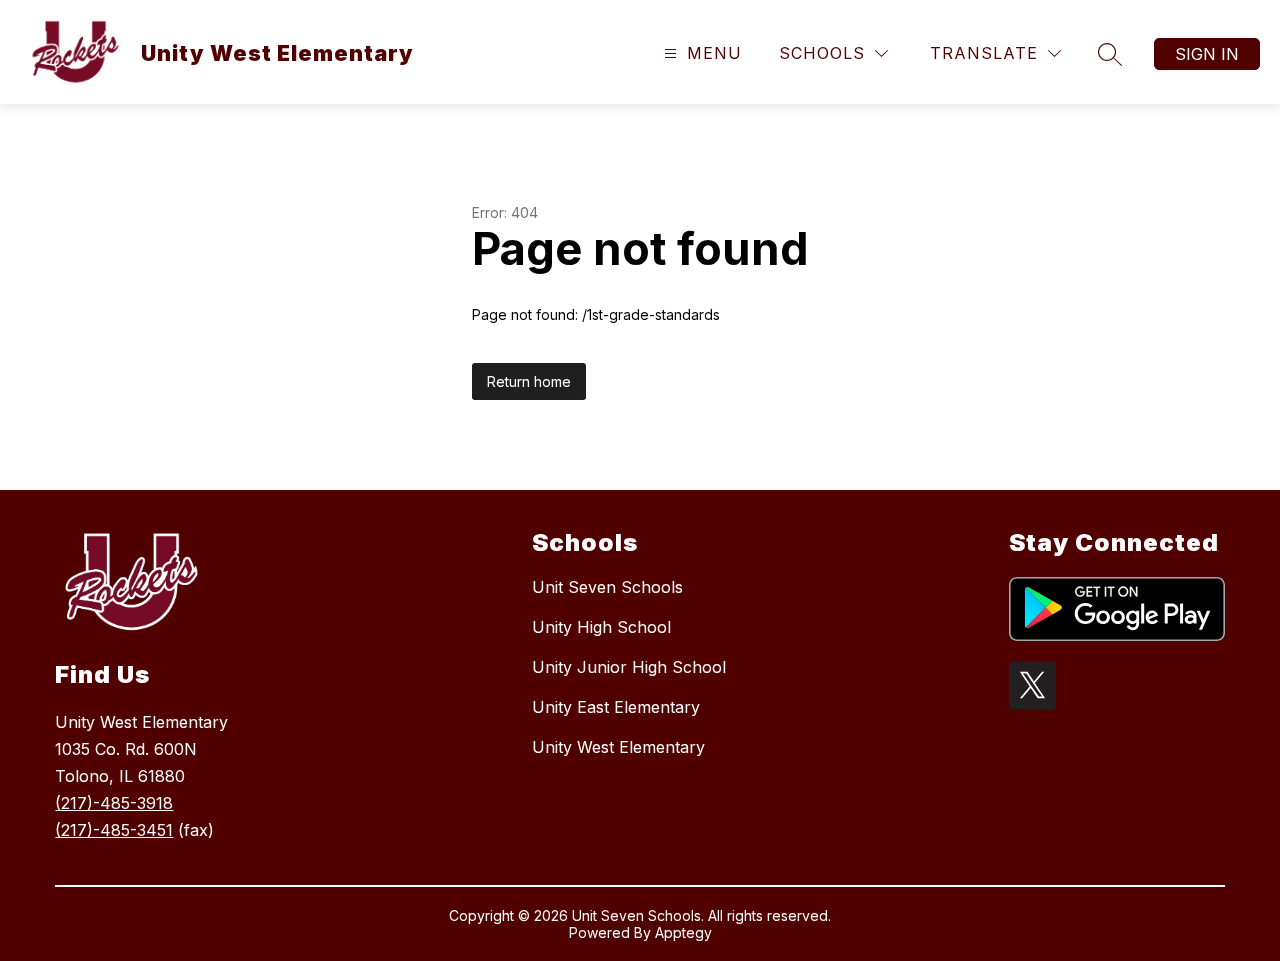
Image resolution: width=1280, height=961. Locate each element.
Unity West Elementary (618, 747)
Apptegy (683, 932)
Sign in (1207, 54)
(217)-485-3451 (114, 830)
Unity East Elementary (616, 707)
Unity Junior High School (629, 667)
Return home (529, 381)
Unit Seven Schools (607, 587)
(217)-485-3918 (114, 803)
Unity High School (601, 627)
